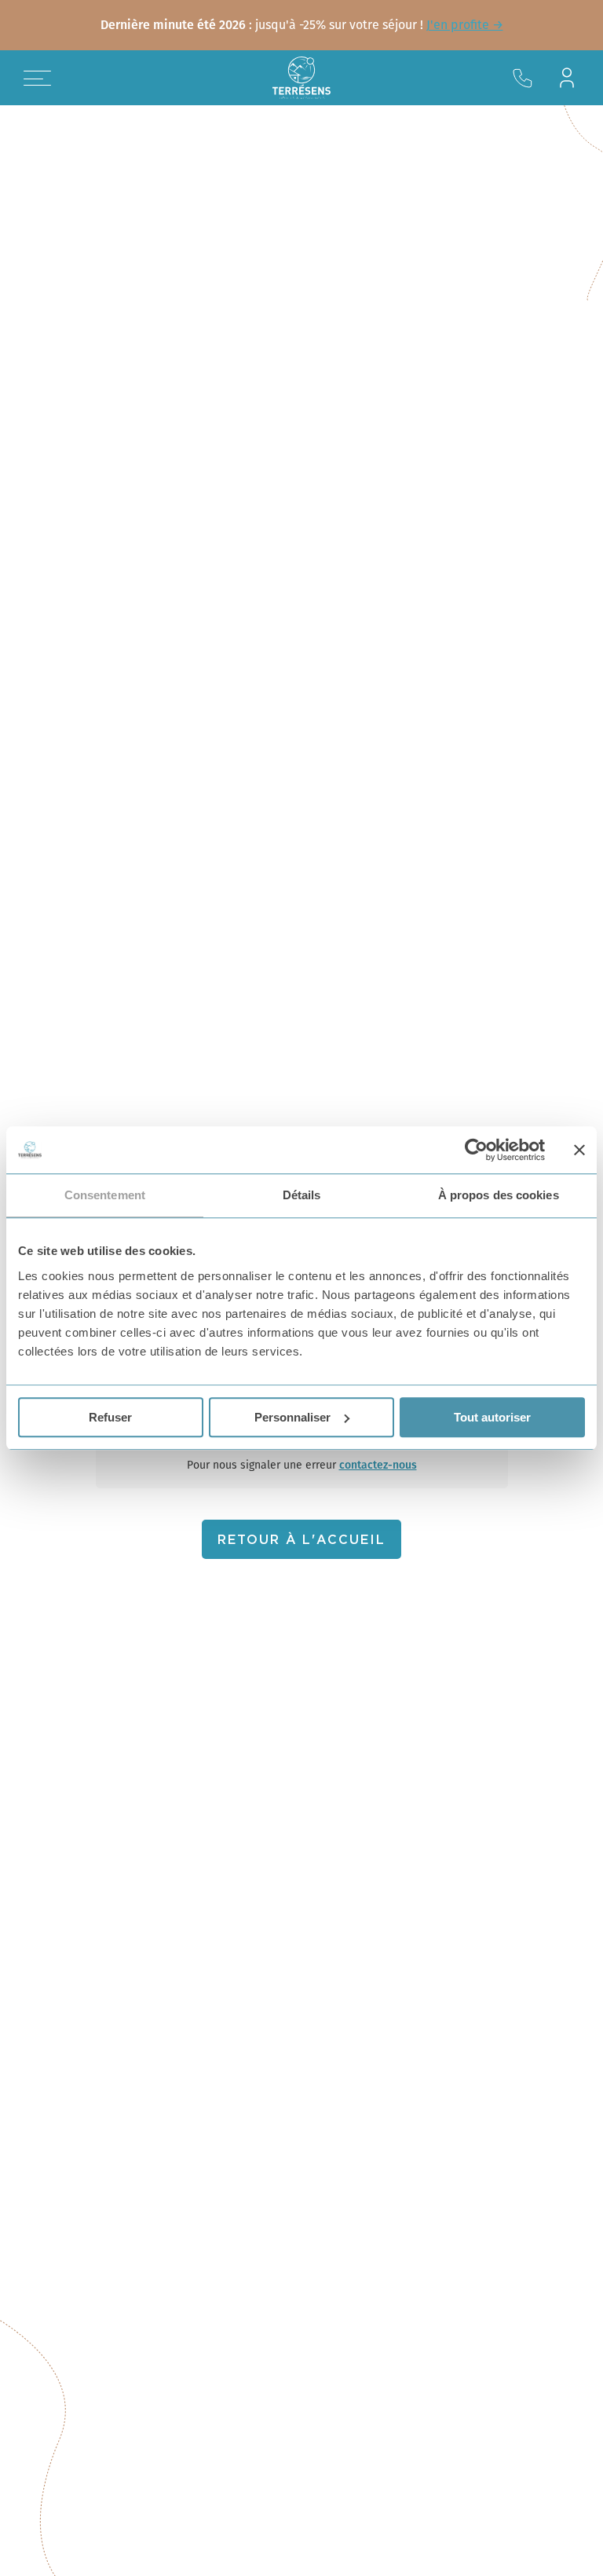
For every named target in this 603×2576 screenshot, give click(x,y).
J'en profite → (465, 25)
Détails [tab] (302, 1195)
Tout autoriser (492, 1417)
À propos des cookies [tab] (499, 1195)
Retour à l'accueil (301, 1540)
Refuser (110, 1417)
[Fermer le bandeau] (579, 1150)
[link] (301, 25)
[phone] (523, 78)
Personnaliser (292, 1417)
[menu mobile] (37, 78)
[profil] (567, 78)
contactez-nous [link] (378, 1465)
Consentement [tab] (105, 1195)
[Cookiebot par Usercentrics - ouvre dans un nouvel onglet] (476, 1150)
